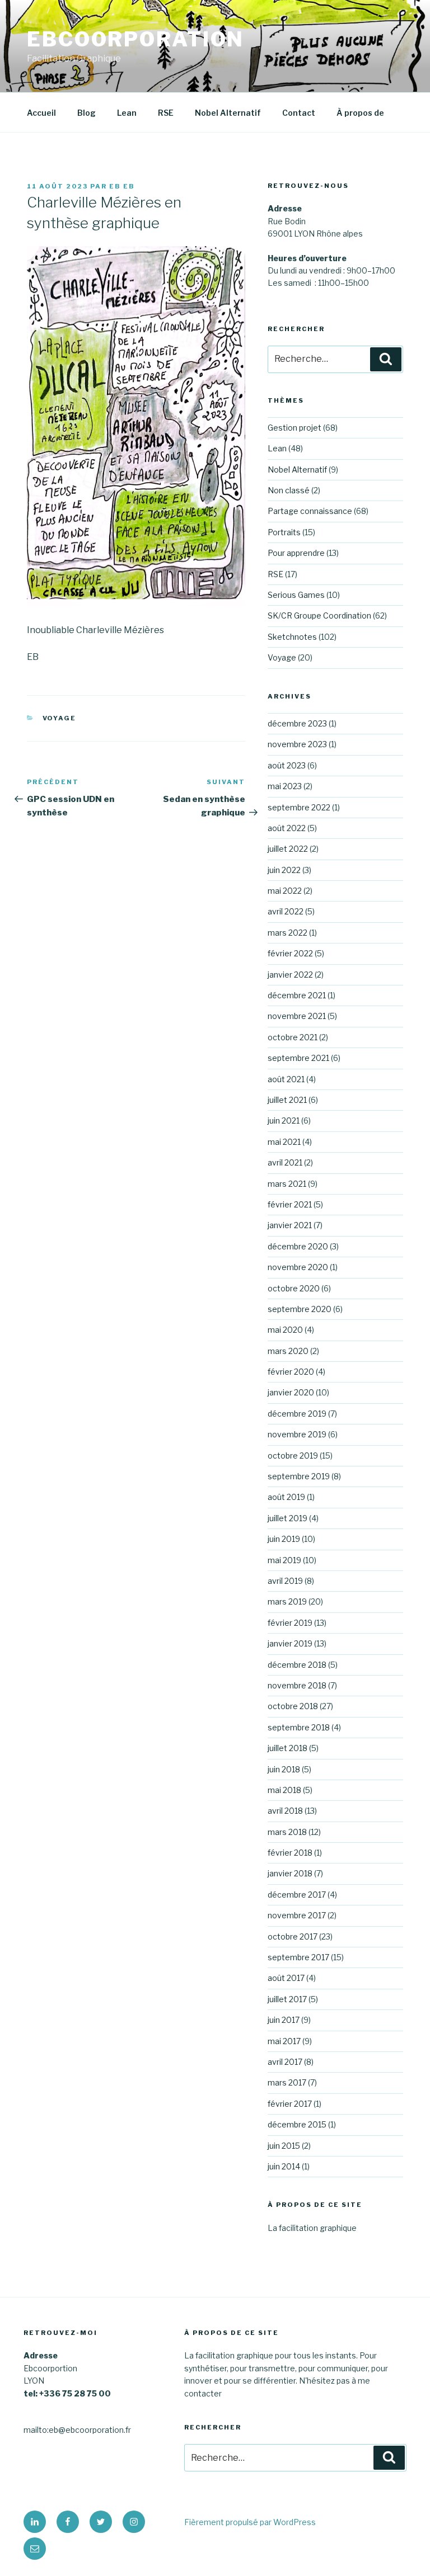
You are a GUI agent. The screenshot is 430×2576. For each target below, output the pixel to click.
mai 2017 (284, 2041)
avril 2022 (286, 911)
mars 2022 (288, 933)
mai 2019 (284, 1560)
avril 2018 (285, 1811)
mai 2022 (285, 891)
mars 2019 (287, 1601)
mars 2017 (287, 2082)
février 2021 (290, 1204)
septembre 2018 (299, 1727)
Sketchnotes (292, 637)
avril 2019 (285, 1581)
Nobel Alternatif (228, 113)
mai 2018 (284, 1790)
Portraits (284, 532)
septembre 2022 (299, 807)
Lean (127, 113)
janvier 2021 (290, 1225)
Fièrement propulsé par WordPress (250, 2522)
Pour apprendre (296, 553)
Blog (87, 113)
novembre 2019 (297, 1434)
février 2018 (290, 1853)
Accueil (41, 113)
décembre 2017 (297, 1895)
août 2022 (287, 828)
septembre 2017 (298, 1957)
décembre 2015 (297, 2124)
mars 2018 (287, 1832)
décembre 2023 (297, 723)
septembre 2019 (299, 1476)
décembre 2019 (297, 1414)
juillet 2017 (287, 1999)
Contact (299, 113)
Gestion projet (295, 428)
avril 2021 (285, 1162)
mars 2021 (287, 1184)
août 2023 (287, 765)
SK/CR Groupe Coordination (319, 615)
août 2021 (286, 1079)
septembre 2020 (300, 1309)
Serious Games (296, 595)
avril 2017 (285, 2062)
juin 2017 (284, 2020)
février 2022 (290, 953)
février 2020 (291, 1372)
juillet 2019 (288, 1518)
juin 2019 (284, 1539)
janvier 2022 (290, 975)
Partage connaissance (310, 511)
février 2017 (290, 2104)
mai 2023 (285, 786)
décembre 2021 (297, 995)
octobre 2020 (294, 1288)
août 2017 (286, 1978)
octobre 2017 (293, 1936)
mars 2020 (288, 1351)
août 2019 (286, 1497)
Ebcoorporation (135, 39)
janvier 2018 (290, 1873)
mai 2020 (285, 1330)
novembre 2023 (297, 744)
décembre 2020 (298, 1246)
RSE (166, 113)
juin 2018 (284, 1769)
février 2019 (290, 1623)
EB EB (122, 186)
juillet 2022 (288, 849)
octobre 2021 (293, 1037)
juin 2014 (284, 2166)
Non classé (289, 490)
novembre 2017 (297, 1915)
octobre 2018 (293, 1706)
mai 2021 (284, 1142)
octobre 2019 (293, 1456)
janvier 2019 (290, 1643)
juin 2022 (284, 870)
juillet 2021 (287, 1100)
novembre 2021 (297, 1016)
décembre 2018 (297, 1665)
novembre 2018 (297, 1685)
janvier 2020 (291, 1392)
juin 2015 (284, 2146)
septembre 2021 (298, 1058)
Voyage (60, 718)
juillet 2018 (288, 1748)
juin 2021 (284, 1120)
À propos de (360, 113)
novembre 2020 (298, 1267)
